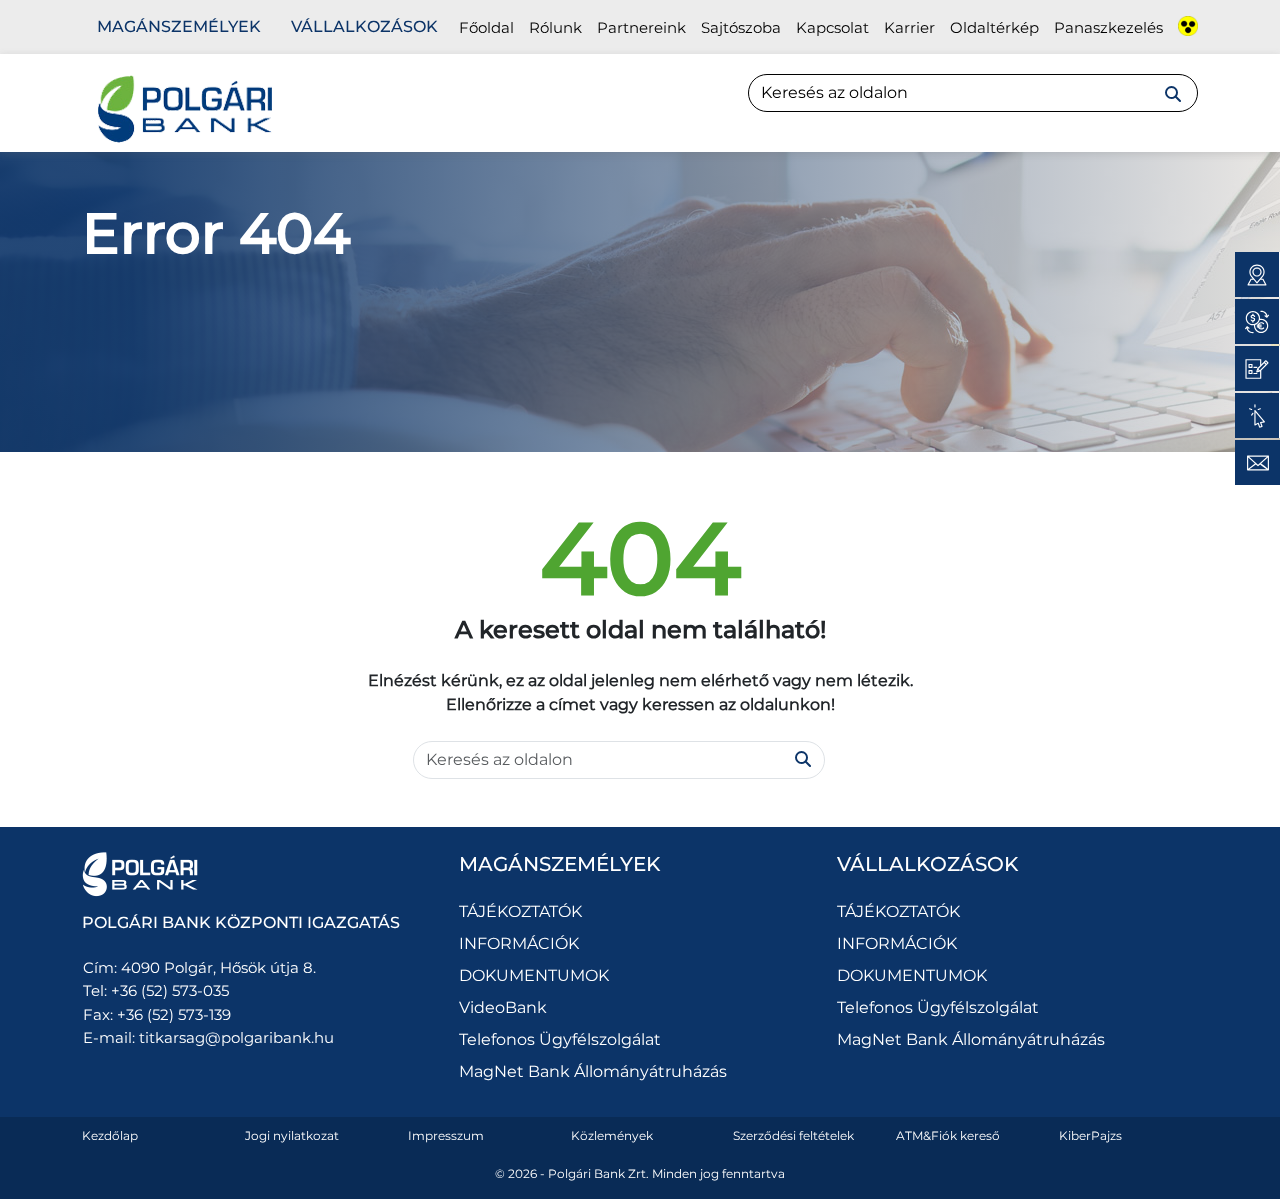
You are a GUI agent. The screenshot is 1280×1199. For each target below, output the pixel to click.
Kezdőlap (110, 1135)
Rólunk (555, 27)
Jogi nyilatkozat (292, 1135)
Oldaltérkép (994, 27)
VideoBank (503, 1007)
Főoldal (486, 27)
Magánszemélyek (179, 26)
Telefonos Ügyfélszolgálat (560, 1039)
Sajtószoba (741, 27)
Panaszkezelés (1108, 27)
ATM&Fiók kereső (948, 1135)
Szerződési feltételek (793, 1135)
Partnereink (641, 27)
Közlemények (612, 1135)
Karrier (909, 27)
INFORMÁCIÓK (519, 943)
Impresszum (446, 1135)
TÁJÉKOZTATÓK (520, 911)
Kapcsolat (832, 27)
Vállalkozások (364, 26)
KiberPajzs (1090, 1135)
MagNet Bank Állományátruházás (593, 1071)
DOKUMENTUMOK (534, 975)
